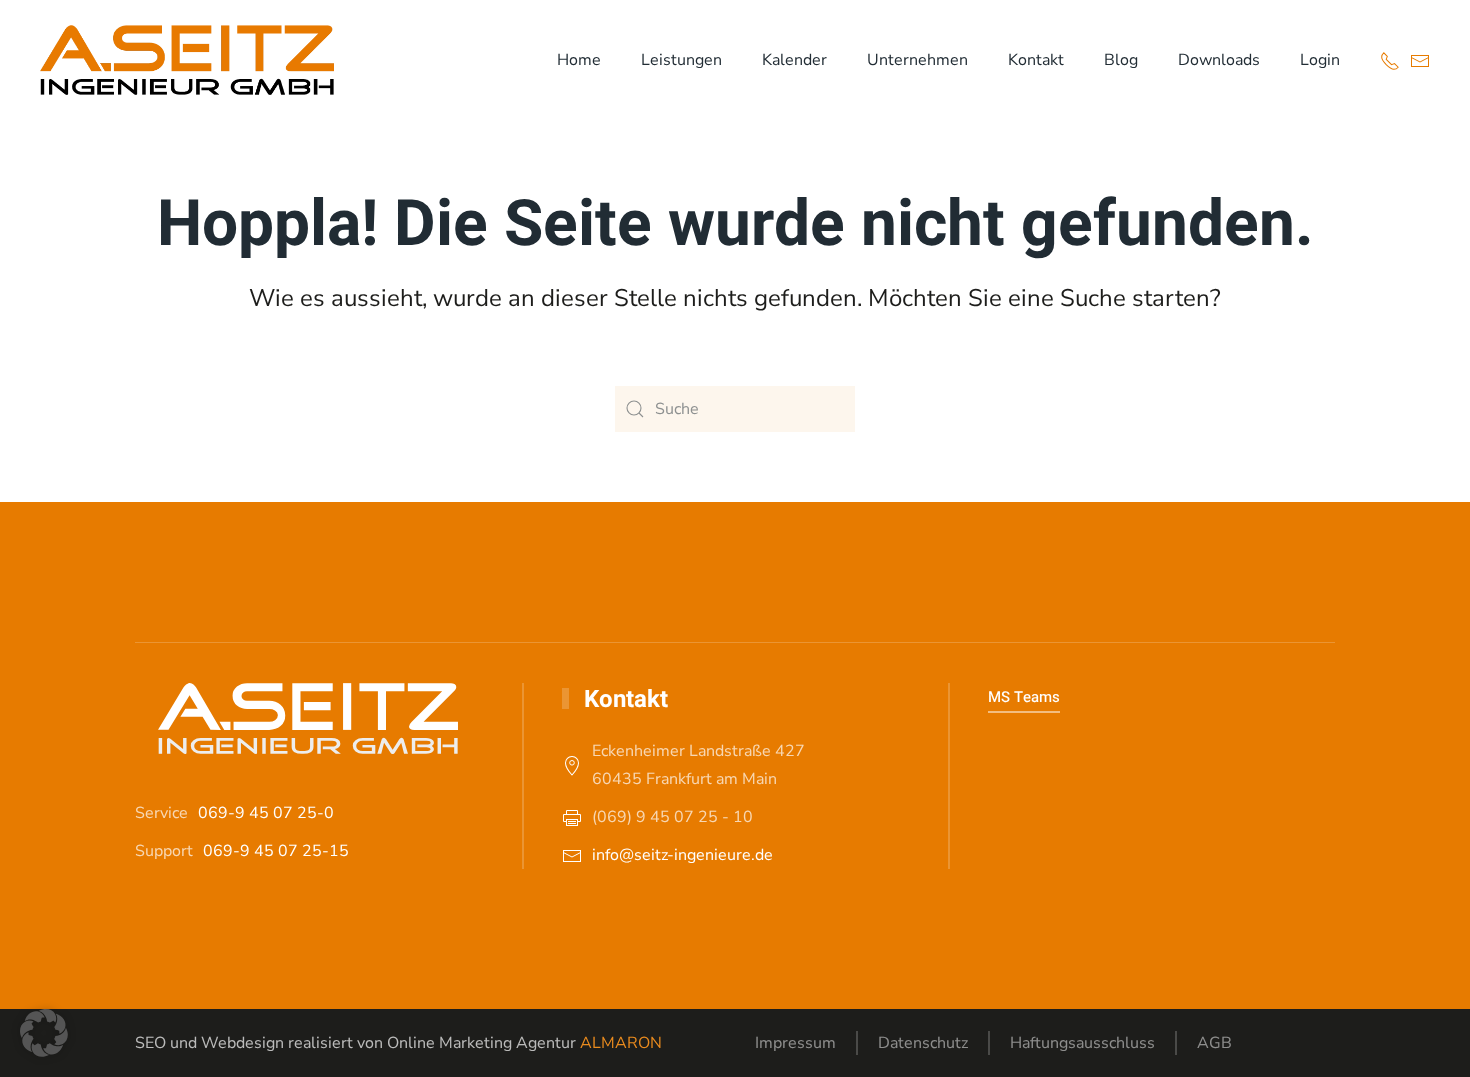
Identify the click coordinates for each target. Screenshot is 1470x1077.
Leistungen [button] (681, 60)
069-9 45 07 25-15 (276, 851)
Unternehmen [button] (917, 60)
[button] (44, 1033)
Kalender (794, 60)
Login (1320, 60)
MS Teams (1024, 697)
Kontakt (1036, 60)
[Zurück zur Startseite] (187, 60)
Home (579, 60)
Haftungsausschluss (1082, 1043)
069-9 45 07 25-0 (266, 813)
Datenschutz (923, 1043)
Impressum (795, 1043)
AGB (1214, 1043)
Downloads (1219, 60)
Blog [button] (1121, 60)
